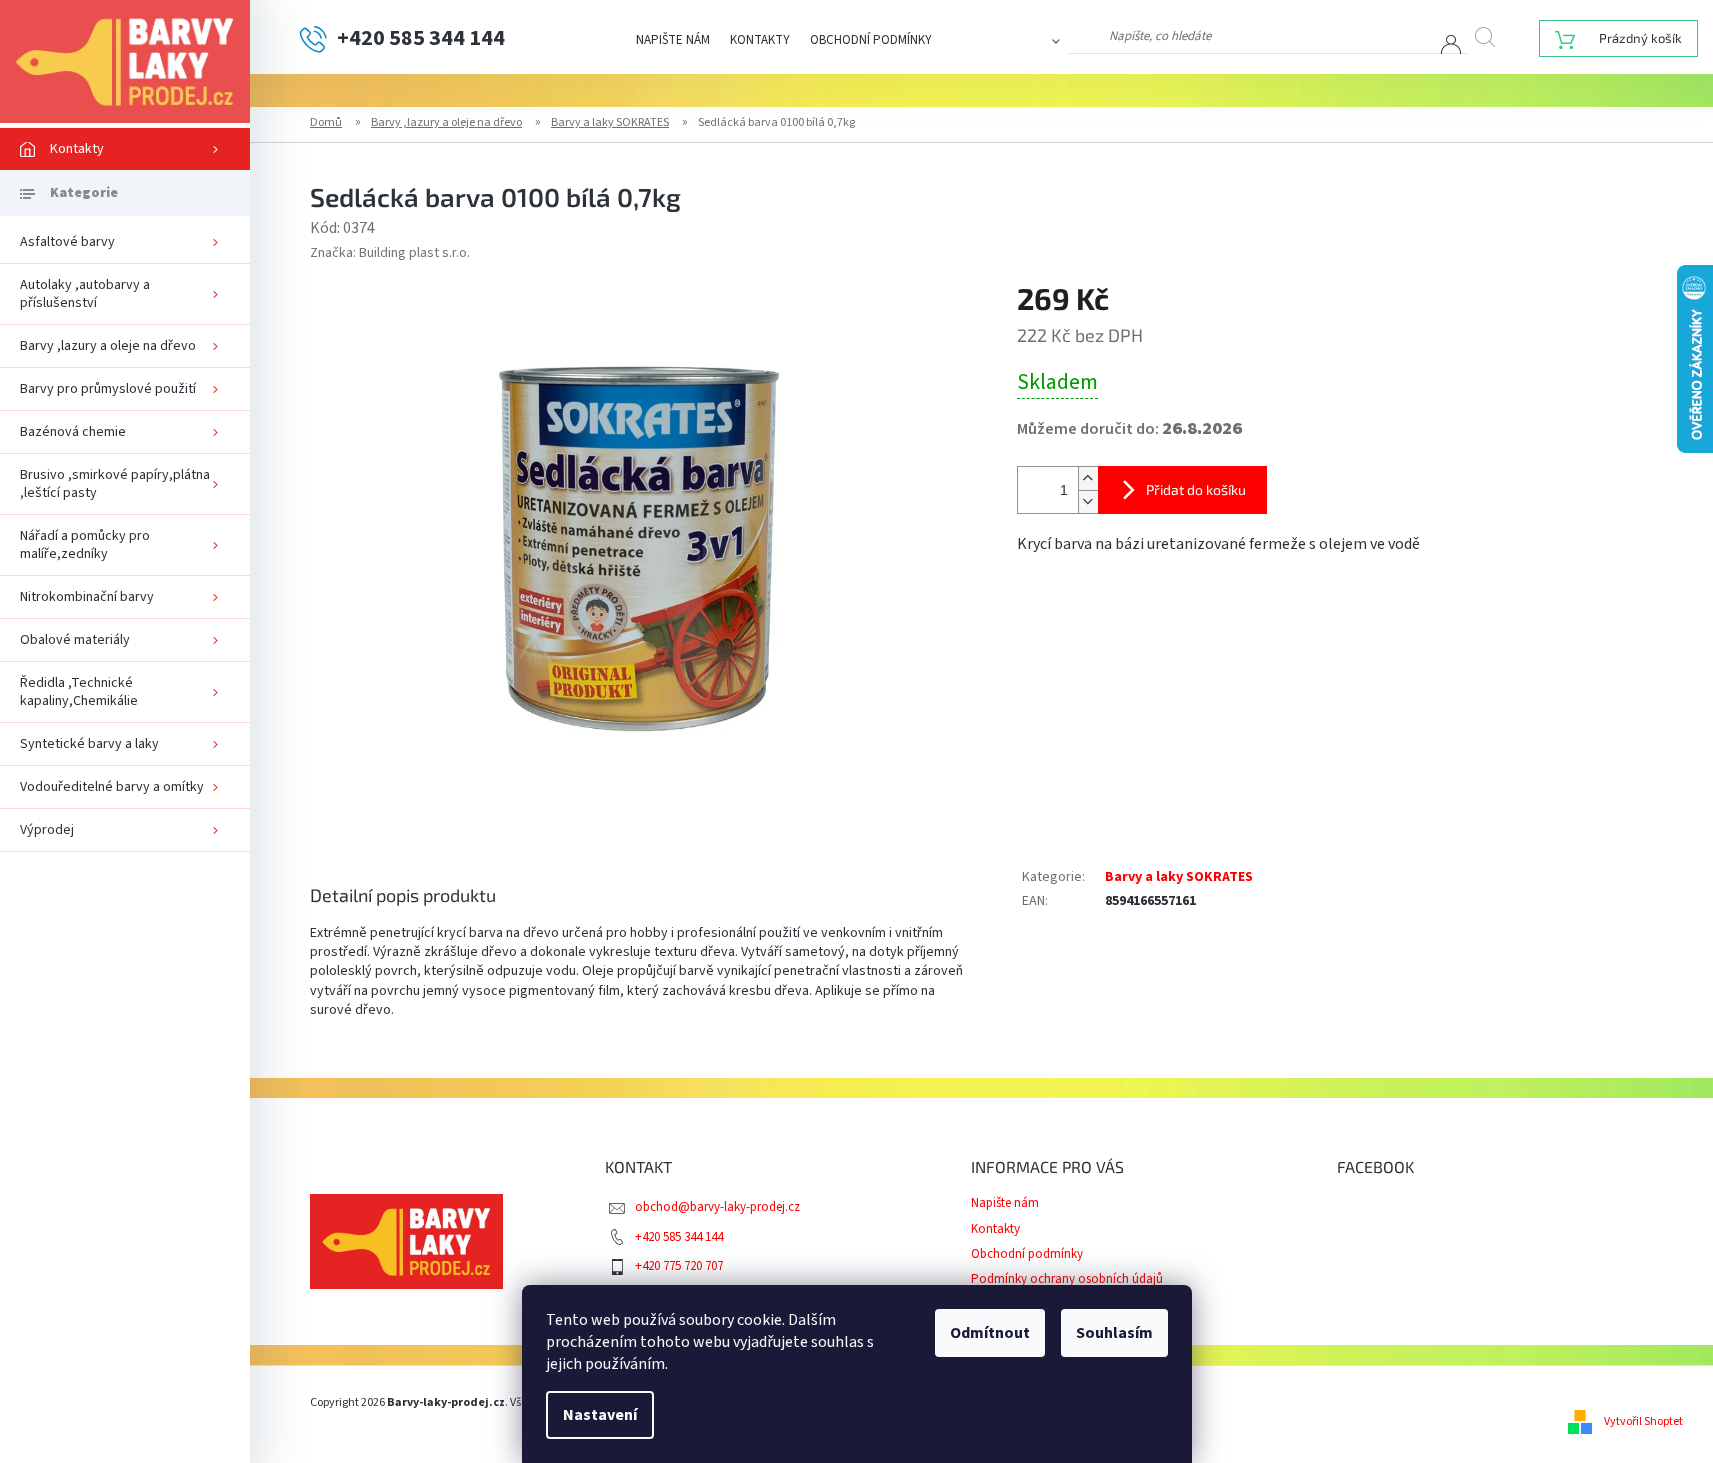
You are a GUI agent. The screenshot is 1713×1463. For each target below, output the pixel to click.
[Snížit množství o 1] (1088, 501)
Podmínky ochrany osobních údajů (1067, 1279)
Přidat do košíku (1196, 489)
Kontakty (760, 40)
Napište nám (673, 40)
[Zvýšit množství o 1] (1088, 478)
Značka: (390, 253)
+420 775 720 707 (679, 1266)
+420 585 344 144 (679, 1237)
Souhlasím (1114, 1333)
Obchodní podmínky (871, 40)
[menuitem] (125, 149)
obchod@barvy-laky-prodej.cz (717, 1207)
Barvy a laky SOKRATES (1179, 877)
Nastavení (600, 1415)
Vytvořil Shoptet (1643, 1421)
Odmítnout (990, 1333)
